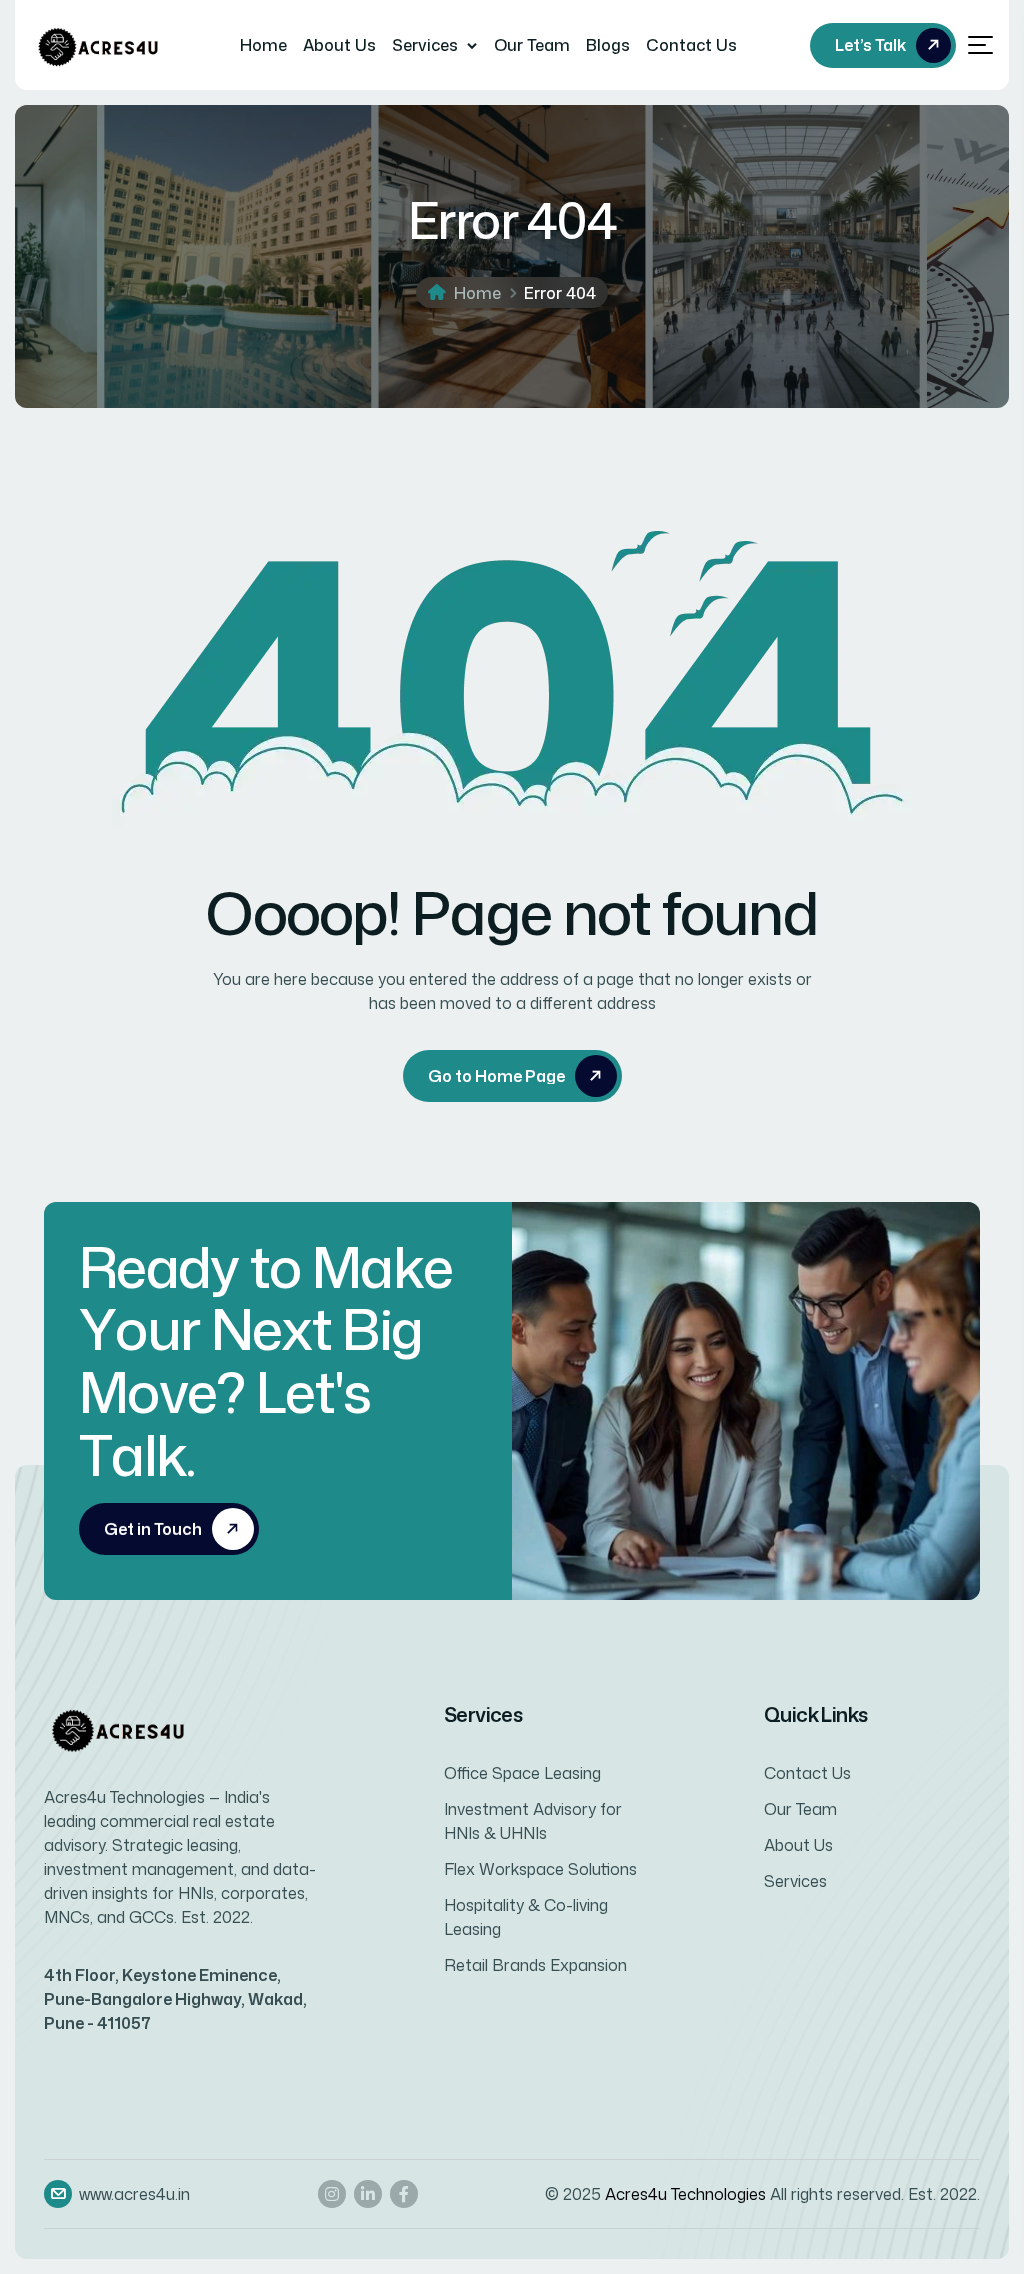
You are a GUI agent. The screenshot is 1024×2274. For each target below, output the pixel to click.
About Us (339, 45)
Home (263, 45)
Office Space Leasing (522, 1773)
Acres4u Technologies (685, 2194)
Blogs (608, 45)
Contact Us (691, 45)
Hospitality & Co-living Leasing (526, 1917)
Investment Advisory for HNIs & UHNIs (533, 1821)
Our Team (532, 45)
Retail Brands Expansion (535, 1965)
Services (425, 45)
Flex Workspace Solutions (540, 1869)
